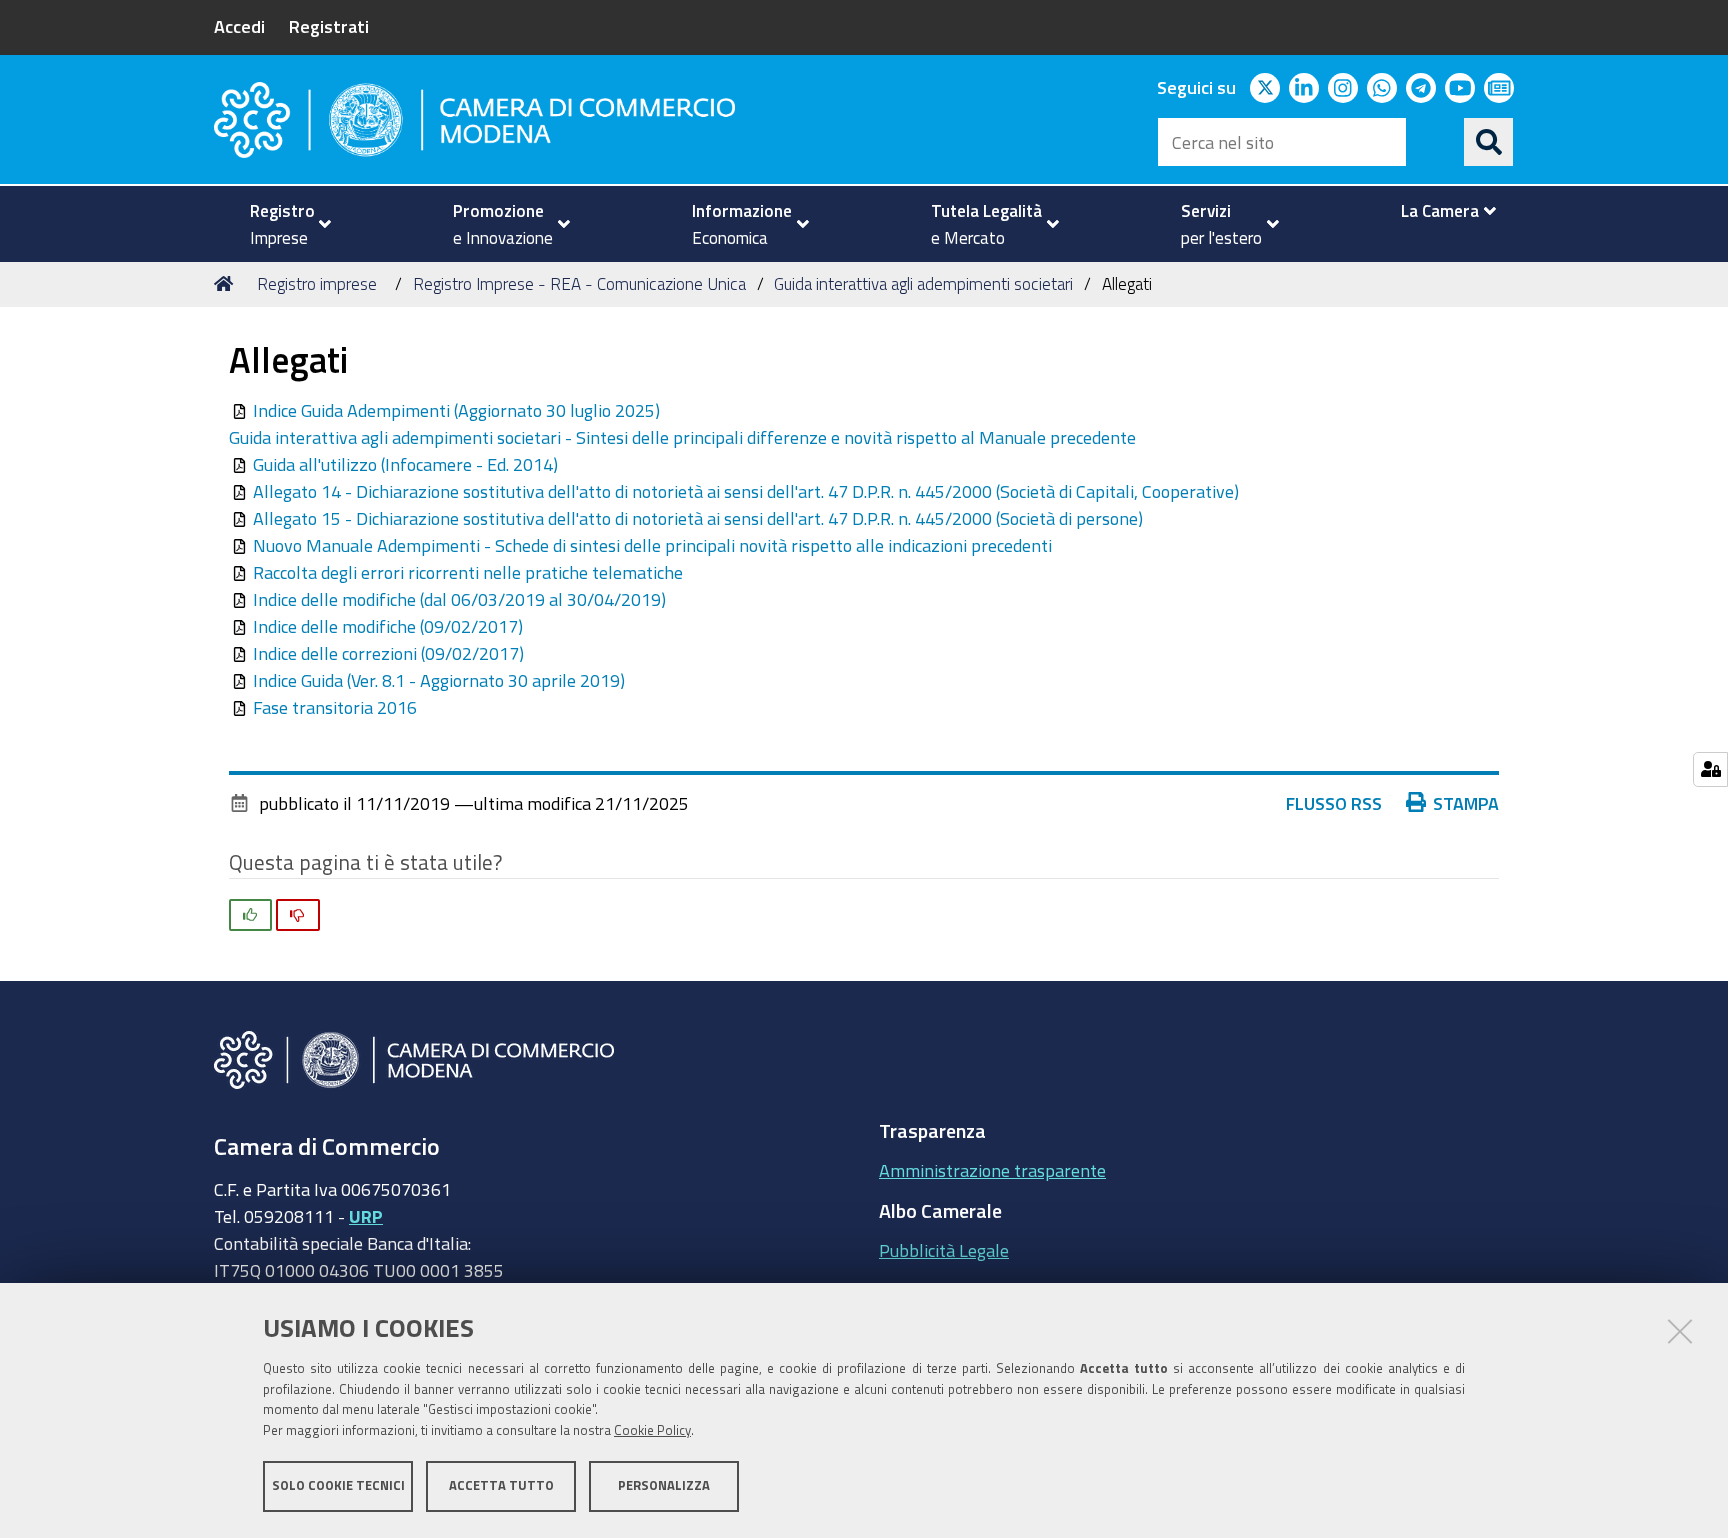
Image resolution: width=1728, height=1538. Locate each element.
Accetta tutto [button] (501, 1485)
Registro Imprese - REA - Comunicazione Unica (579, 283)
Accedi (239, 26)
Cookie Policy (652, 1430)
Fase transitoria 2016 (335, 707)
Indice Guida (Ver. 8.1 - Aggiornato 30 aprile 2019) (439, 680)
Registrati (329, 26)
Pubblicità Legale (944, 1250)
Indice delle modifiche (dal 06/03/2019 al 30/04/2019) (459, 599)
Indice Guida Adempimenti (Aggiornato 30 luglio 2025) (456, 410)
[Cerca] (1489, 142)
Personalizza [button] (664, 1485)
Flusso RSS (1334, 803)
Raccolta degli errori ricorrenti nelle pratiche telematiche (468, 572)
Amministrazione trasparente (992, 1170)
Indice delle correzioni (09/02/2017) (388, 653)
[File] (241, 410)
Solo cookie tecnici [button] (338, 1485)
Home (227, 284)
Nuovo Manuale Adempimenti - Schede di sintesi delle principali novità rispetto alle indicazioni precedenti (652, 545)
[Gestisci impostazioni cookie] (1710, 769)
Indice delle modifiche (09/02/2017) (388, 626)
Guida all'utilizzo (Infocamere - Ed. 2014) (405, 464)
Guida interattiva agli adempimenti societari (923, 283)
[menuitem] (282, 224)
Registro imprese (317, 283)
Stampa (1466, 803)
